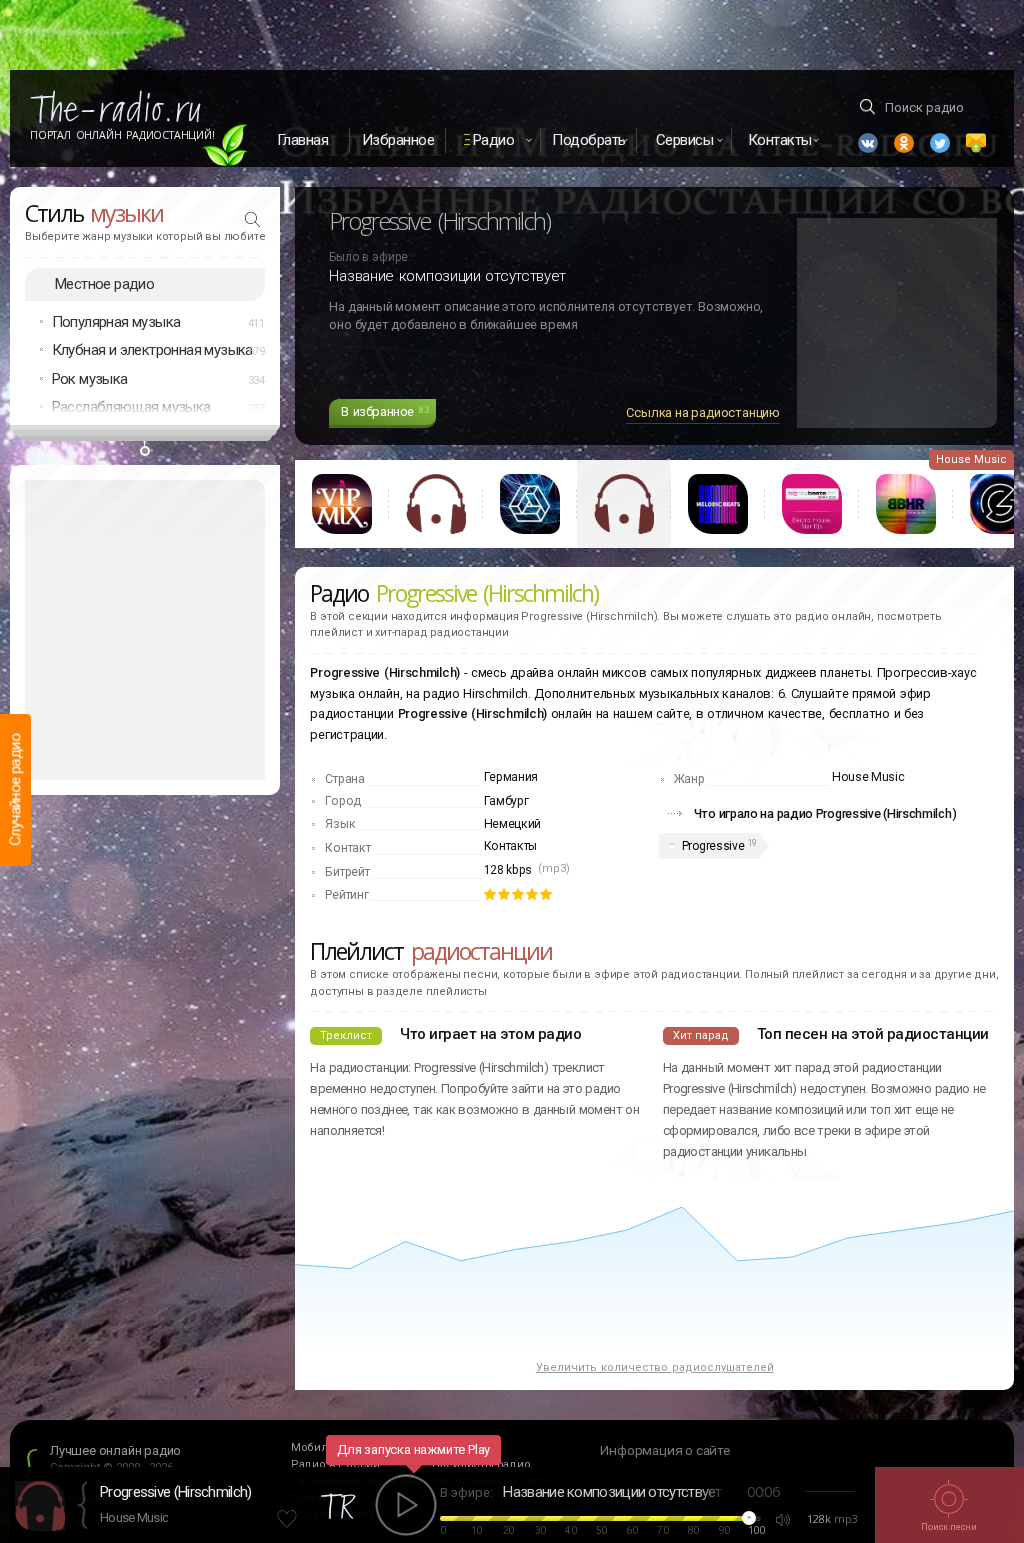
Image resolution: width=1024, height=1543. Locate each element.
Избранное (398, 140)
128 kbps (508, 870)
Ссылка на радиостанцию (703, 412)
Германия (511, 777)
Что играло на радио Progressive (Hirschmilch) (825, 813)
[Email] (976, 143)
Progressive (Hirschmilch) (176, 1492)
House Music (134, 1517)
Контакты (511, 846)
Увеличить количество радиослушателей (655, 1367)
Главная (303, 140)
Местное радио (104, 284)
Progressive (713, 846)
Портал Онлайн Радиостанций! (122, 135)
